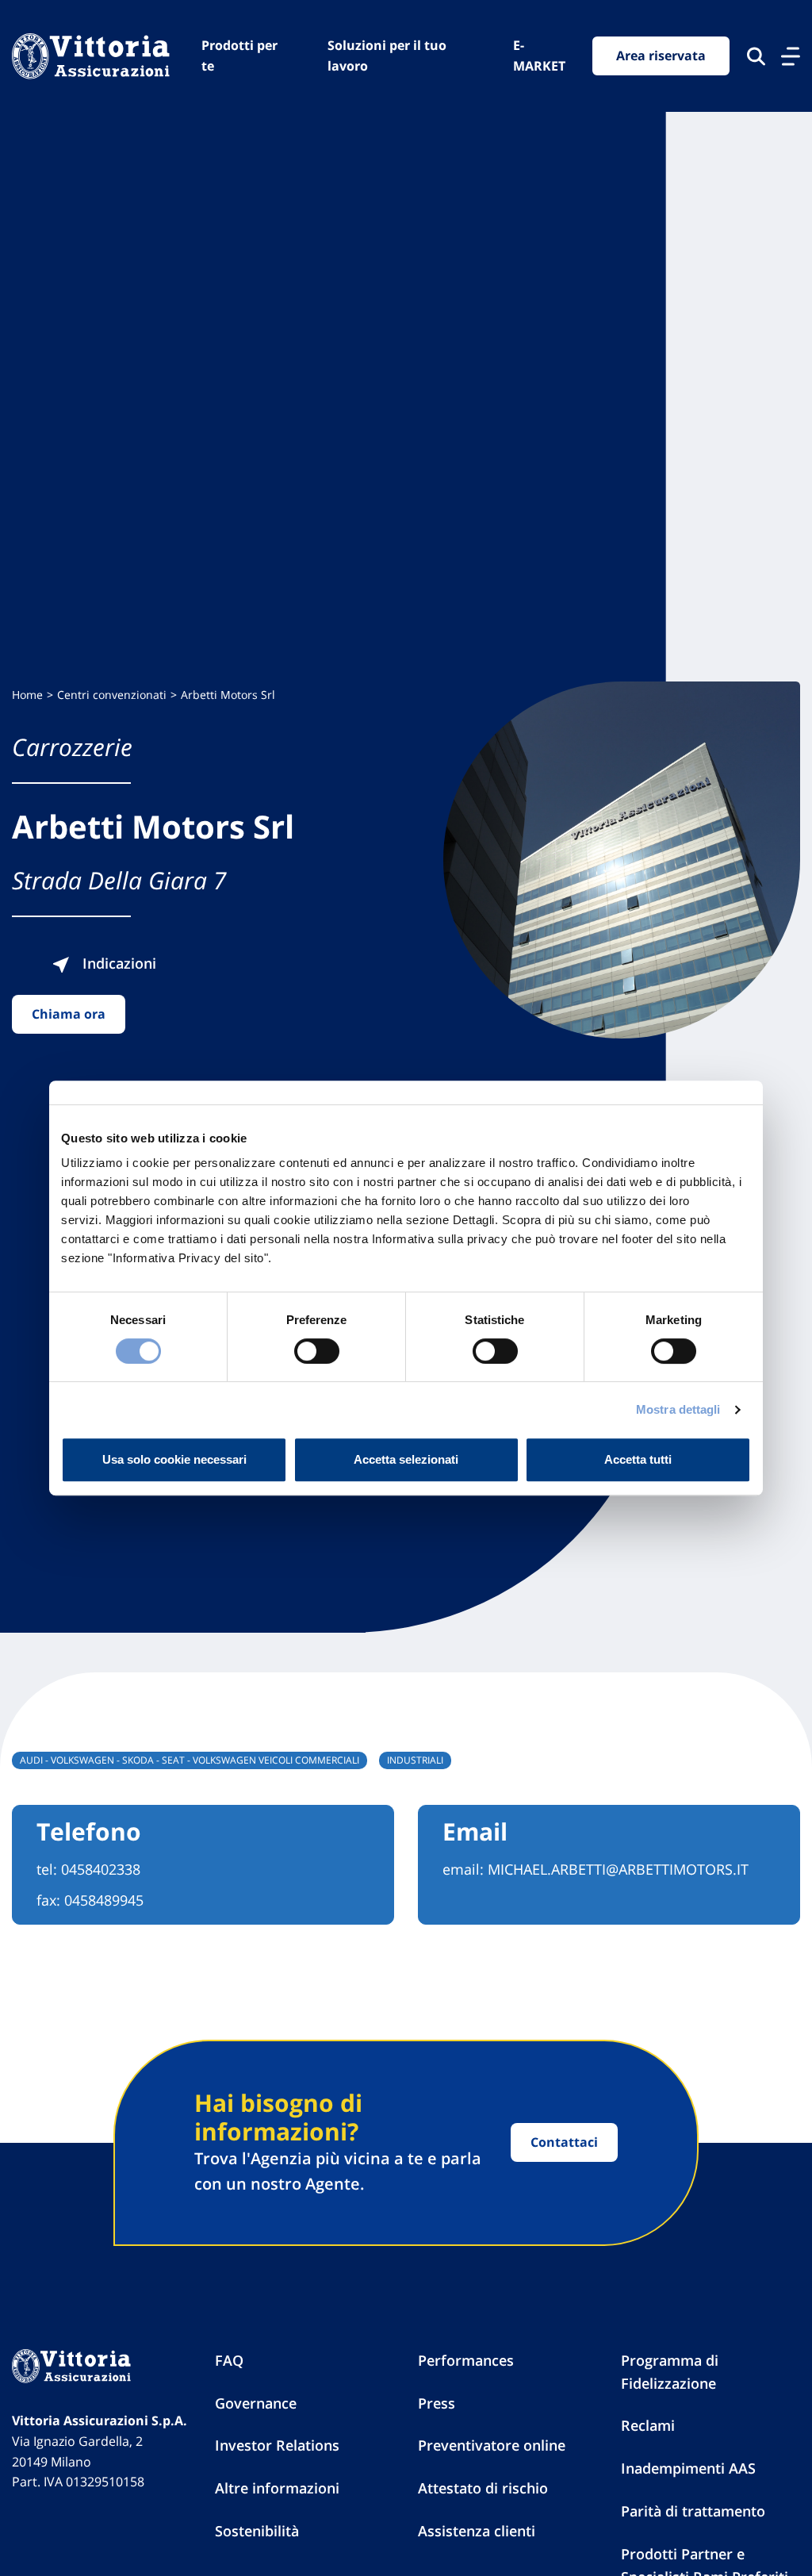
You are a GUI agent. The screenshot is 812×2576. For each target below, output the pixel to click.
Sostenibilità (257, 2531)
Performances (466, 2360)
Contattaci (564, 2142)
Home (27, 695)
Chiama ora (69, 1014)
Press (437, 2403)
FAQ (229, 2360)
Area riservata (661, 56)
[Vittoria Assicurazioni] (91, 56)
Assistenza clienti (477, 2531)
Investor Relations (277, 2445)
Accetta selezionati (406, 1459)
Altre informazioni (277, 2488)
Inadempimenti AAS (688, 2468)
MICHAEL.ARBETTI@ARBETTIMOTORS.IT (618, 1869)
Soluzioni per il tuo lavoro (387, 56)
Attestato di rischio (483, 2488)
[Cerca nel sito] (756, 56)
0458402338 (101, 1869)
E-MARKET (539, 56)
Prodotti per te (239, 56)
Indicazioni (117, 963)
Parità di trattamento (693, 2511)
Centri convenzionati (112, 695)
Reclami (648, 2425)
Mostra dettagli (678, 1409)
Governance (256, 2403)
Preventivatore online (492, 2445)
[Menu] (791, 56)
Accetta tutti (638, 1459)
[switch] (317, 1351)
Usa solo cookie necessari (174, 1459)
